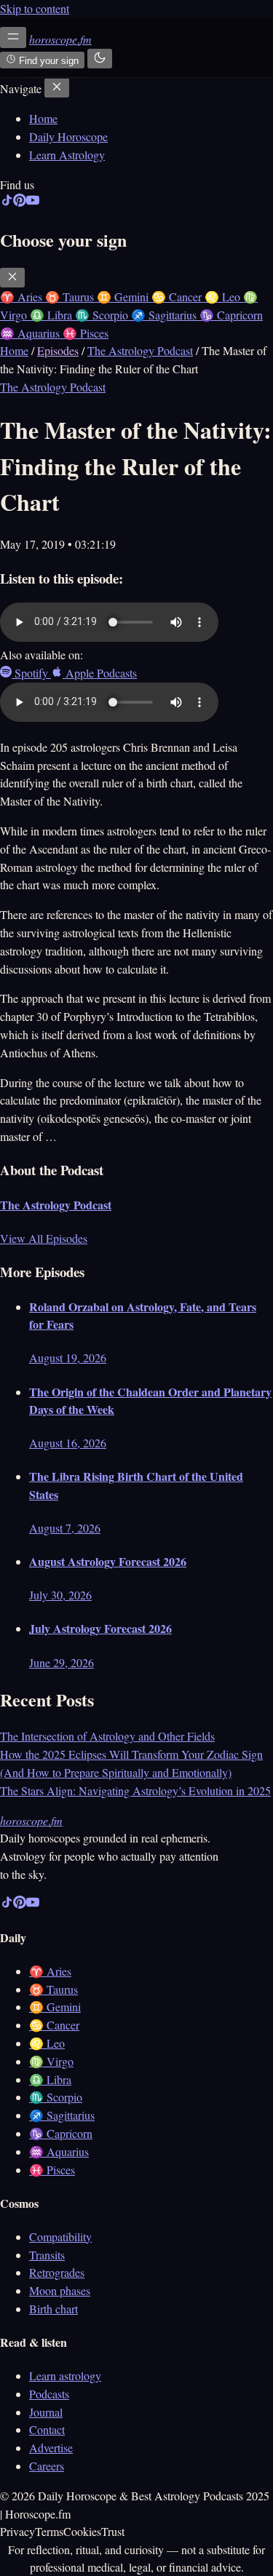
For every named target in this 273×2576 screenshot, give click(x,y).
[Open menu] (13, 37)
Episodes (58, 350)
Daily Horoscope (68, 136)
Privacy (17, 2531)
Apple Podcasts (100, 673)
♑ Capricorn (61, 2133)
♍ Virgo (51, 2061)
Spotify (31, 673)
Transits (47, 2255)
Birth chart (54, 2309)
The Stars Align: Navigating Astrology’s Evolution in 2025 (135, 1790)
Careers (47, 2466)
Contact (47, 2429)
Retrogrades (57, 2272)
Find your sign (47, 61)
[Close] (57, 88)
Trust (113, 2531)
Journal (46, 2412)
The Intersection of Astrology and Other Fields (107, 1736)
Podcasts (49, 2394)
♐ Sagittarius (62, 2115)
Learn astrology (65, 2376)
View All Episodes (44, 1238)
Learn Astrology (67, 155)
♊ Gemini (55, 2007)
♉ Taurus (54, 1989)
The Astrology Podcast (140, 350)
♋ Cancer (54, 2025)
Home (43, 118)
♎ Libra (50, 2079)
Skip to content (35, 8)
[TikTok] (7, 203)
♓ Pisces (52, 2170)
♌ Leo (47, 2043)
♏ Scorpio (56, 2097)
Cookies (82, 2531)
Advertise (51, 2448)
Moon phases (60, 2290)
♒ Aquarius (59, 2151)
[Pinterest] (20, 203)
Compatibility (60, 2237)
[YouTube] (33, 203)
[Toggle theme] (100, 59)
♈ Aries (50, 1971)
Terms (49, 2531)
